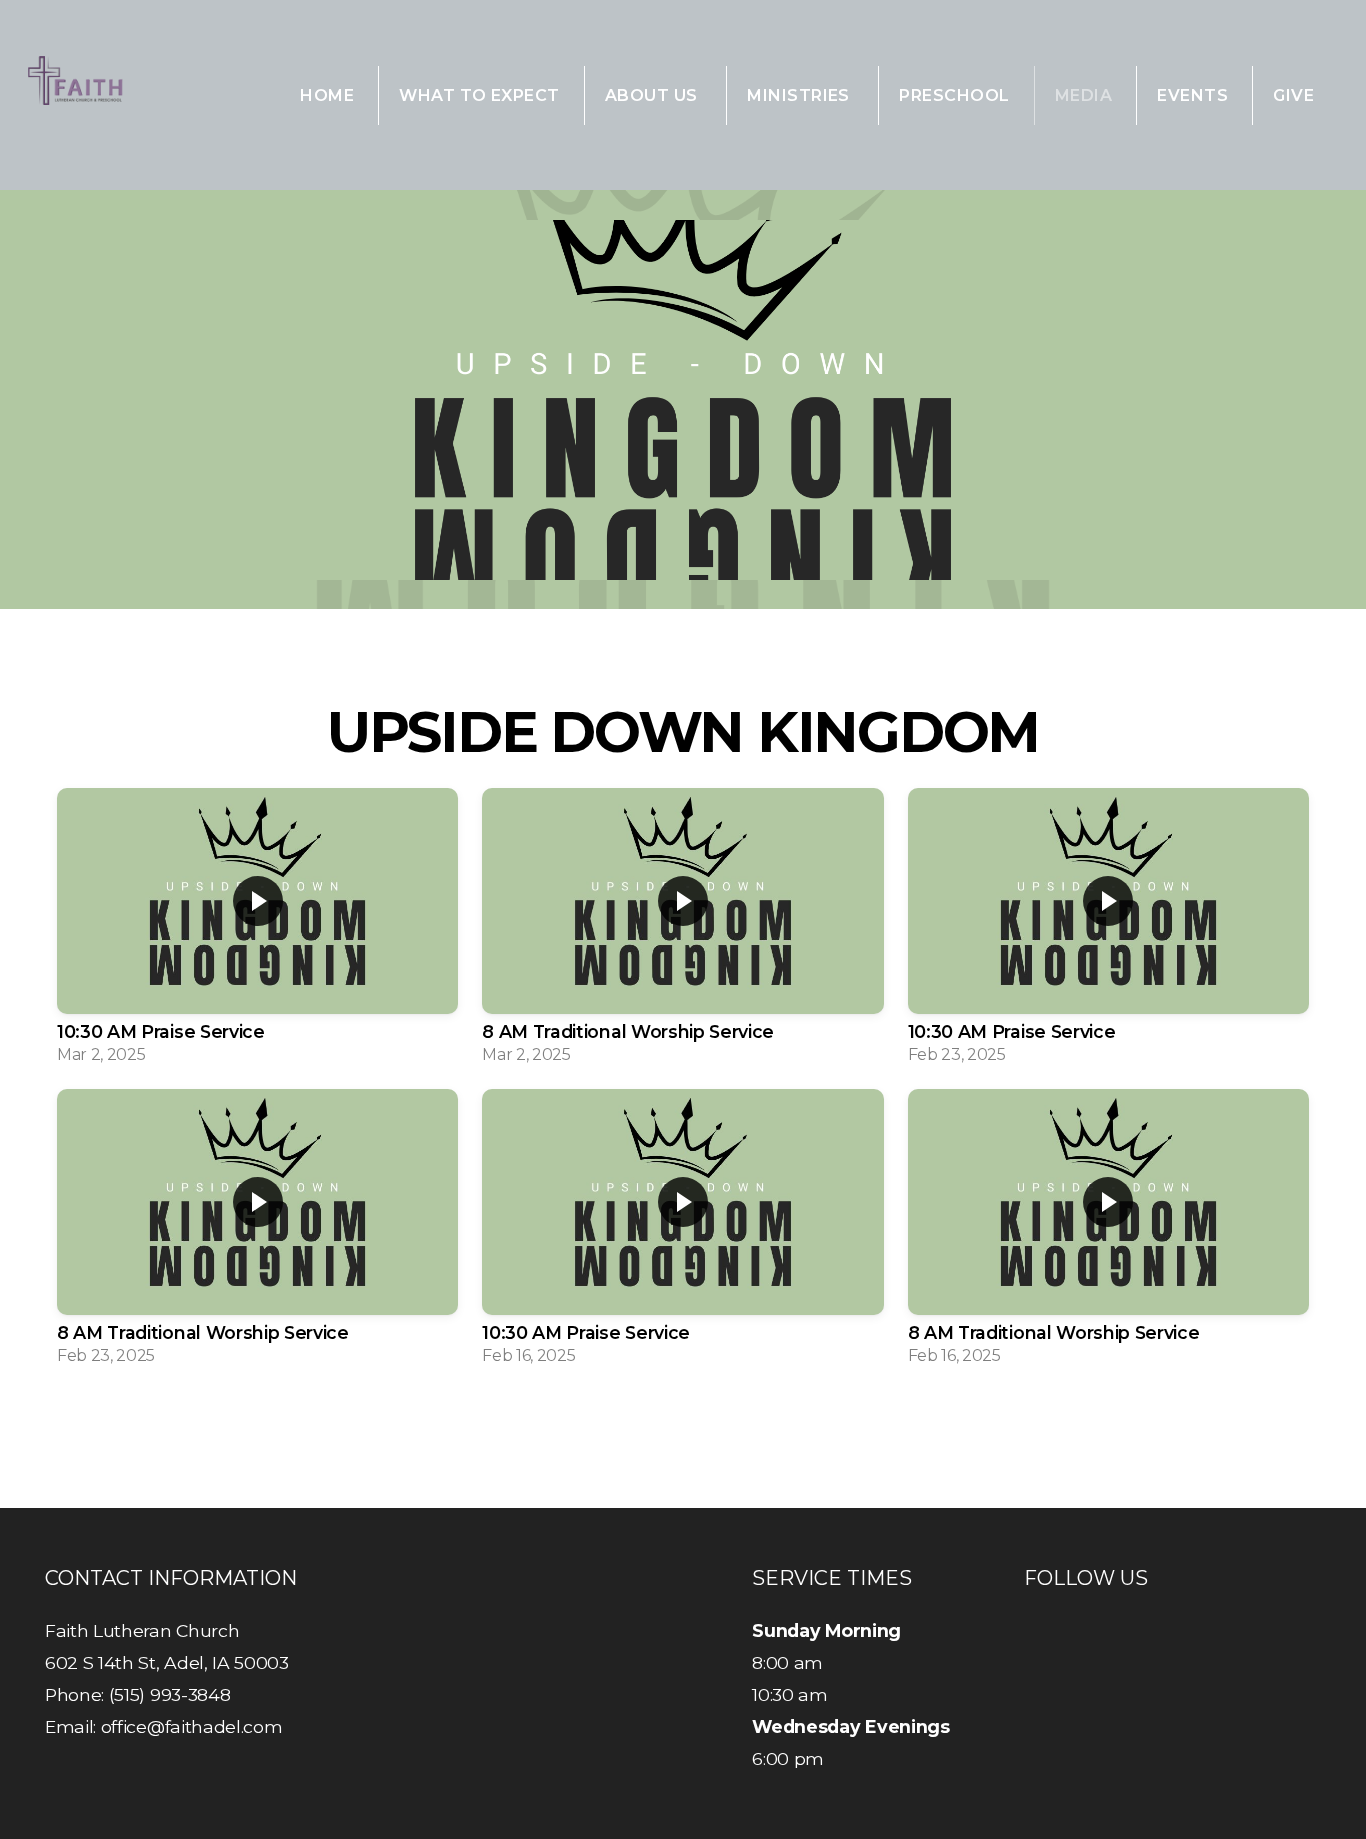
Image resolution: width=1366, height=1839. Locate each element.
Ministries (800, 95)
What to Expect (479, 95)
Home (327, 95)
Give (1293, 95)
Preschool (954, 95)
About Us (653, 95)
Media (1083, 95)
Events (1192, 95)
